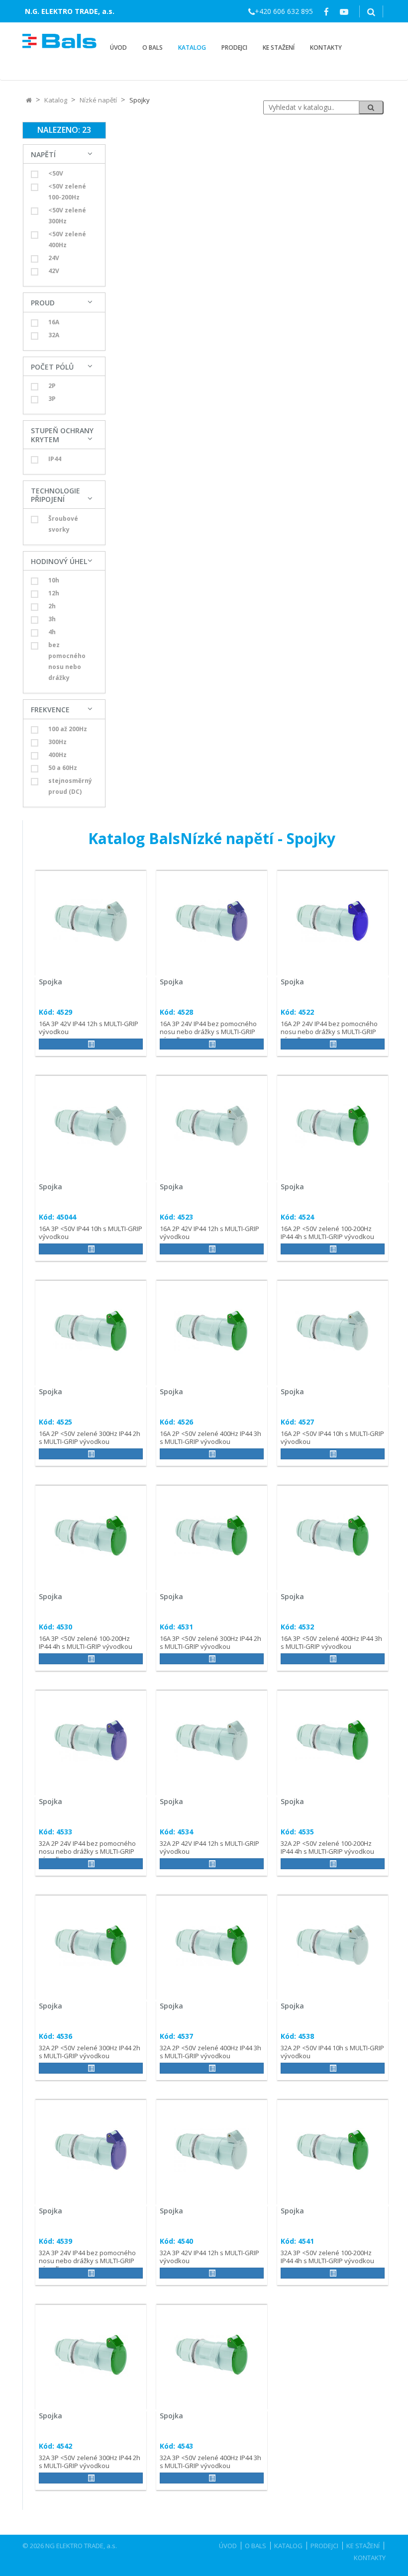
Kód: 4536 (55, 2036)
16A (54, 322)
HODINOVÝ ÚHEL (59, 561)
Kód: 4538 (297, 2036)
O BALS (153, 48)
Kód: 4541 (297, 2241)
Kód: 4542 (55, 2446)
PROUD (43, 303)
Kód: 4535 (297, 1832)
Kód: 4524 (297, 1217)
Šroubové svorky (63, 524)
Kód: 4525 (55, 1422)
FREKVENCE (50, 710)
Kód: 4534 (176, 1832)
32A (54, 335)
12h (54, 593)
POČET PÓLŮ (52, 367)
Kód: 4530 (55, 1627)
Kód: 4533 (55, 1832)
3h (52, 619)
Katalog (56, 100)
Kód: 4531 (176, 1627)
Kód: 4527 (297, 1422)
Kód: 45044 (57, 1217)
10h (54, 580)
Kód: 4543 (176, 2446)
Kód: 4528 (176, 1012)
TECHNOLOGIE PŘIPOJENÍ (55, 495)
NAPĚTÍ (43, 154)
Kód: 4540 (176, 2241)
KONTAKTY (326, 48)
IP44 (55, 459)
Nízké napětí (98, 100)
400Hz (57, 755)
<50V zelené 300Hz (67, 216)
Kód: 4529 (55, 1012)
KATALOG (192, 48)
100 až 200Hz (68, 729)
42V (54, 271)
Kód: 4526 (176, 1422)
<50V (56, 173)
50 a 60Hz (63, 768)
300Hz (57, 742)
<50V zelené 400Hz (67, 239)
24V (54, 258)
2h (52, 606)
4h (52, 632)
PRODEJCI (234, 48)
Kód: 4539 (55, 2241)
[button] (91, 1044)
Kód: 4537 (176, 2036)
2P (52, 386)
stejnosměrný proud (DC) (70, 786)
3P (52, 399)
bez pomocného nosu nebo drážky (67, 661)
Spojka (51, 982)
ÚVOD (118, 48)
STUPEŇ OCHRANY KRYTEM (62, 435)
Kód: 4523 (176, 1217)
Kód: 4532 (297, 1627)
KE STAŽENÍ (279, 48)
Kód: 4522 (297, 1012)
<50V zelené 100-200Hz (67, 192)
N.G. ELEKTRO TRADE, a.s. (70, 11)
